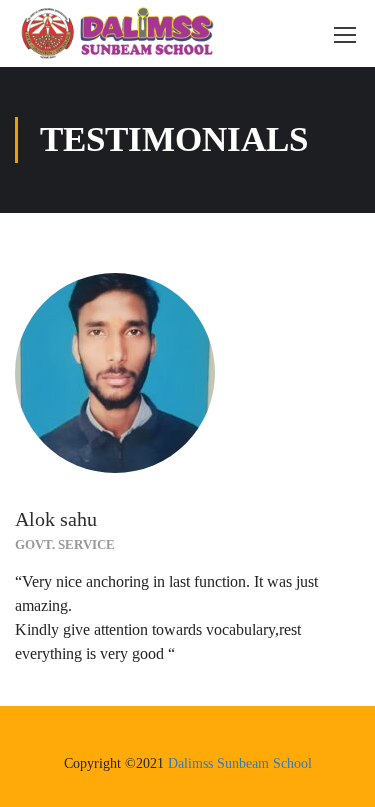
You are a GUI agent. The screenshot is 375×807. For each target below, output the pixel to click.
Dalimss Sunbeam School (240, 763)
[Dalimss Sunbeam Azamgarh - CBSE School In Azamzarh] (117, 33)
